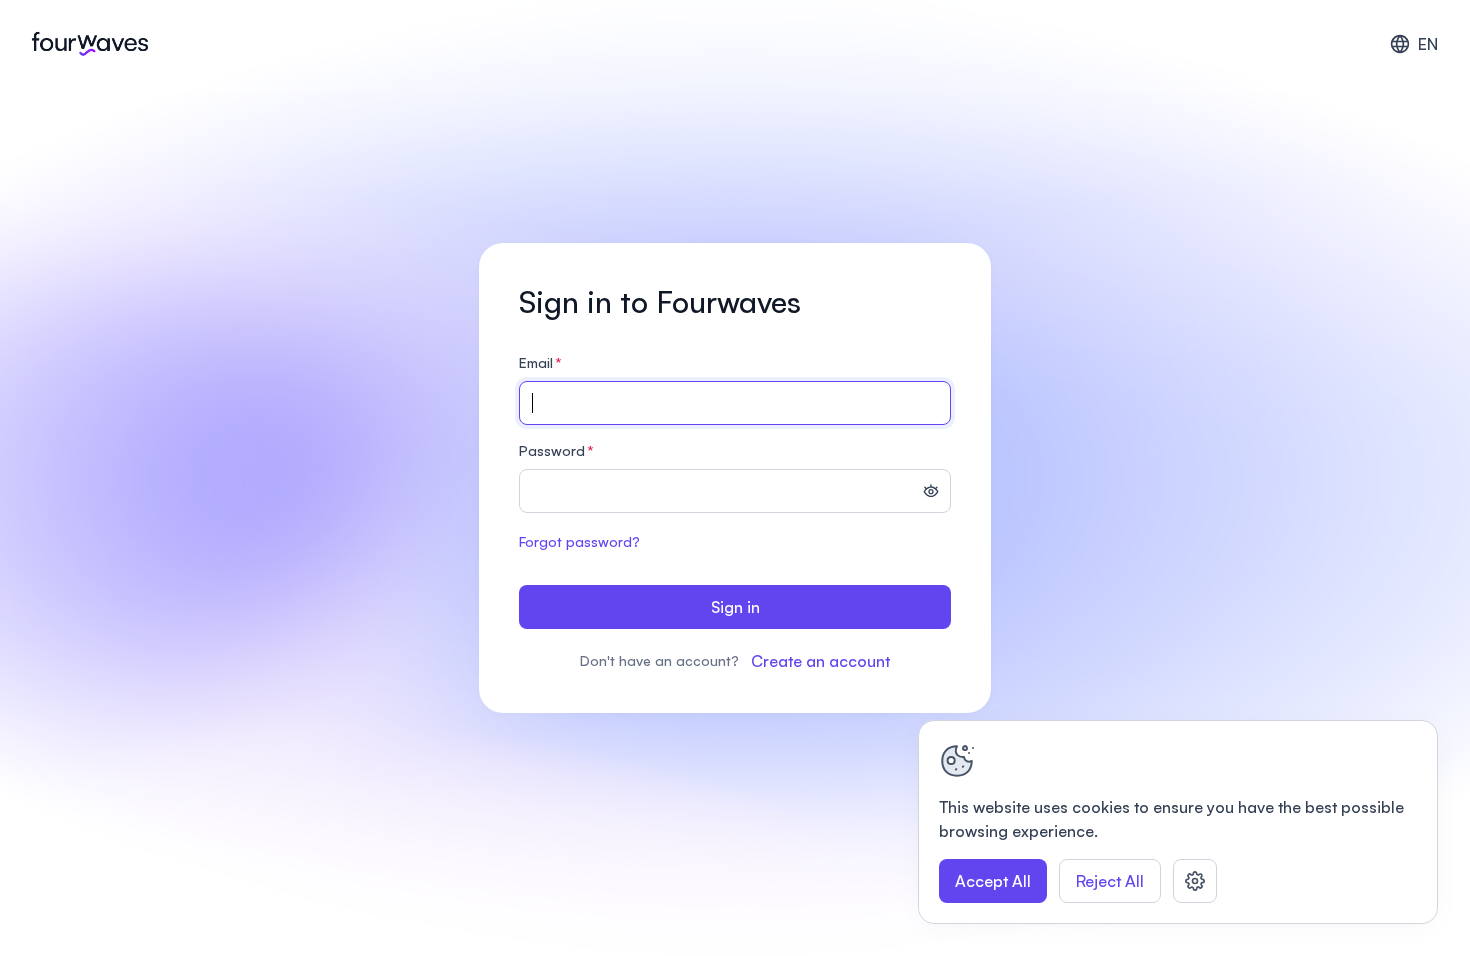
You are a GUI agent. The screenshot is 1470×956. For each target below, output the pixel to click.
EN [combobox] (1428, 44)
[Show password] (931, 493)
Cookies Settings (1195, 881)
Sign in (735, 607)
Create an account (820, 661)
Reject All (1110, 881)
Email (540, 362)
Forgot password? (579, 541)
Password (556, 450)
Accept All (993, 881)
